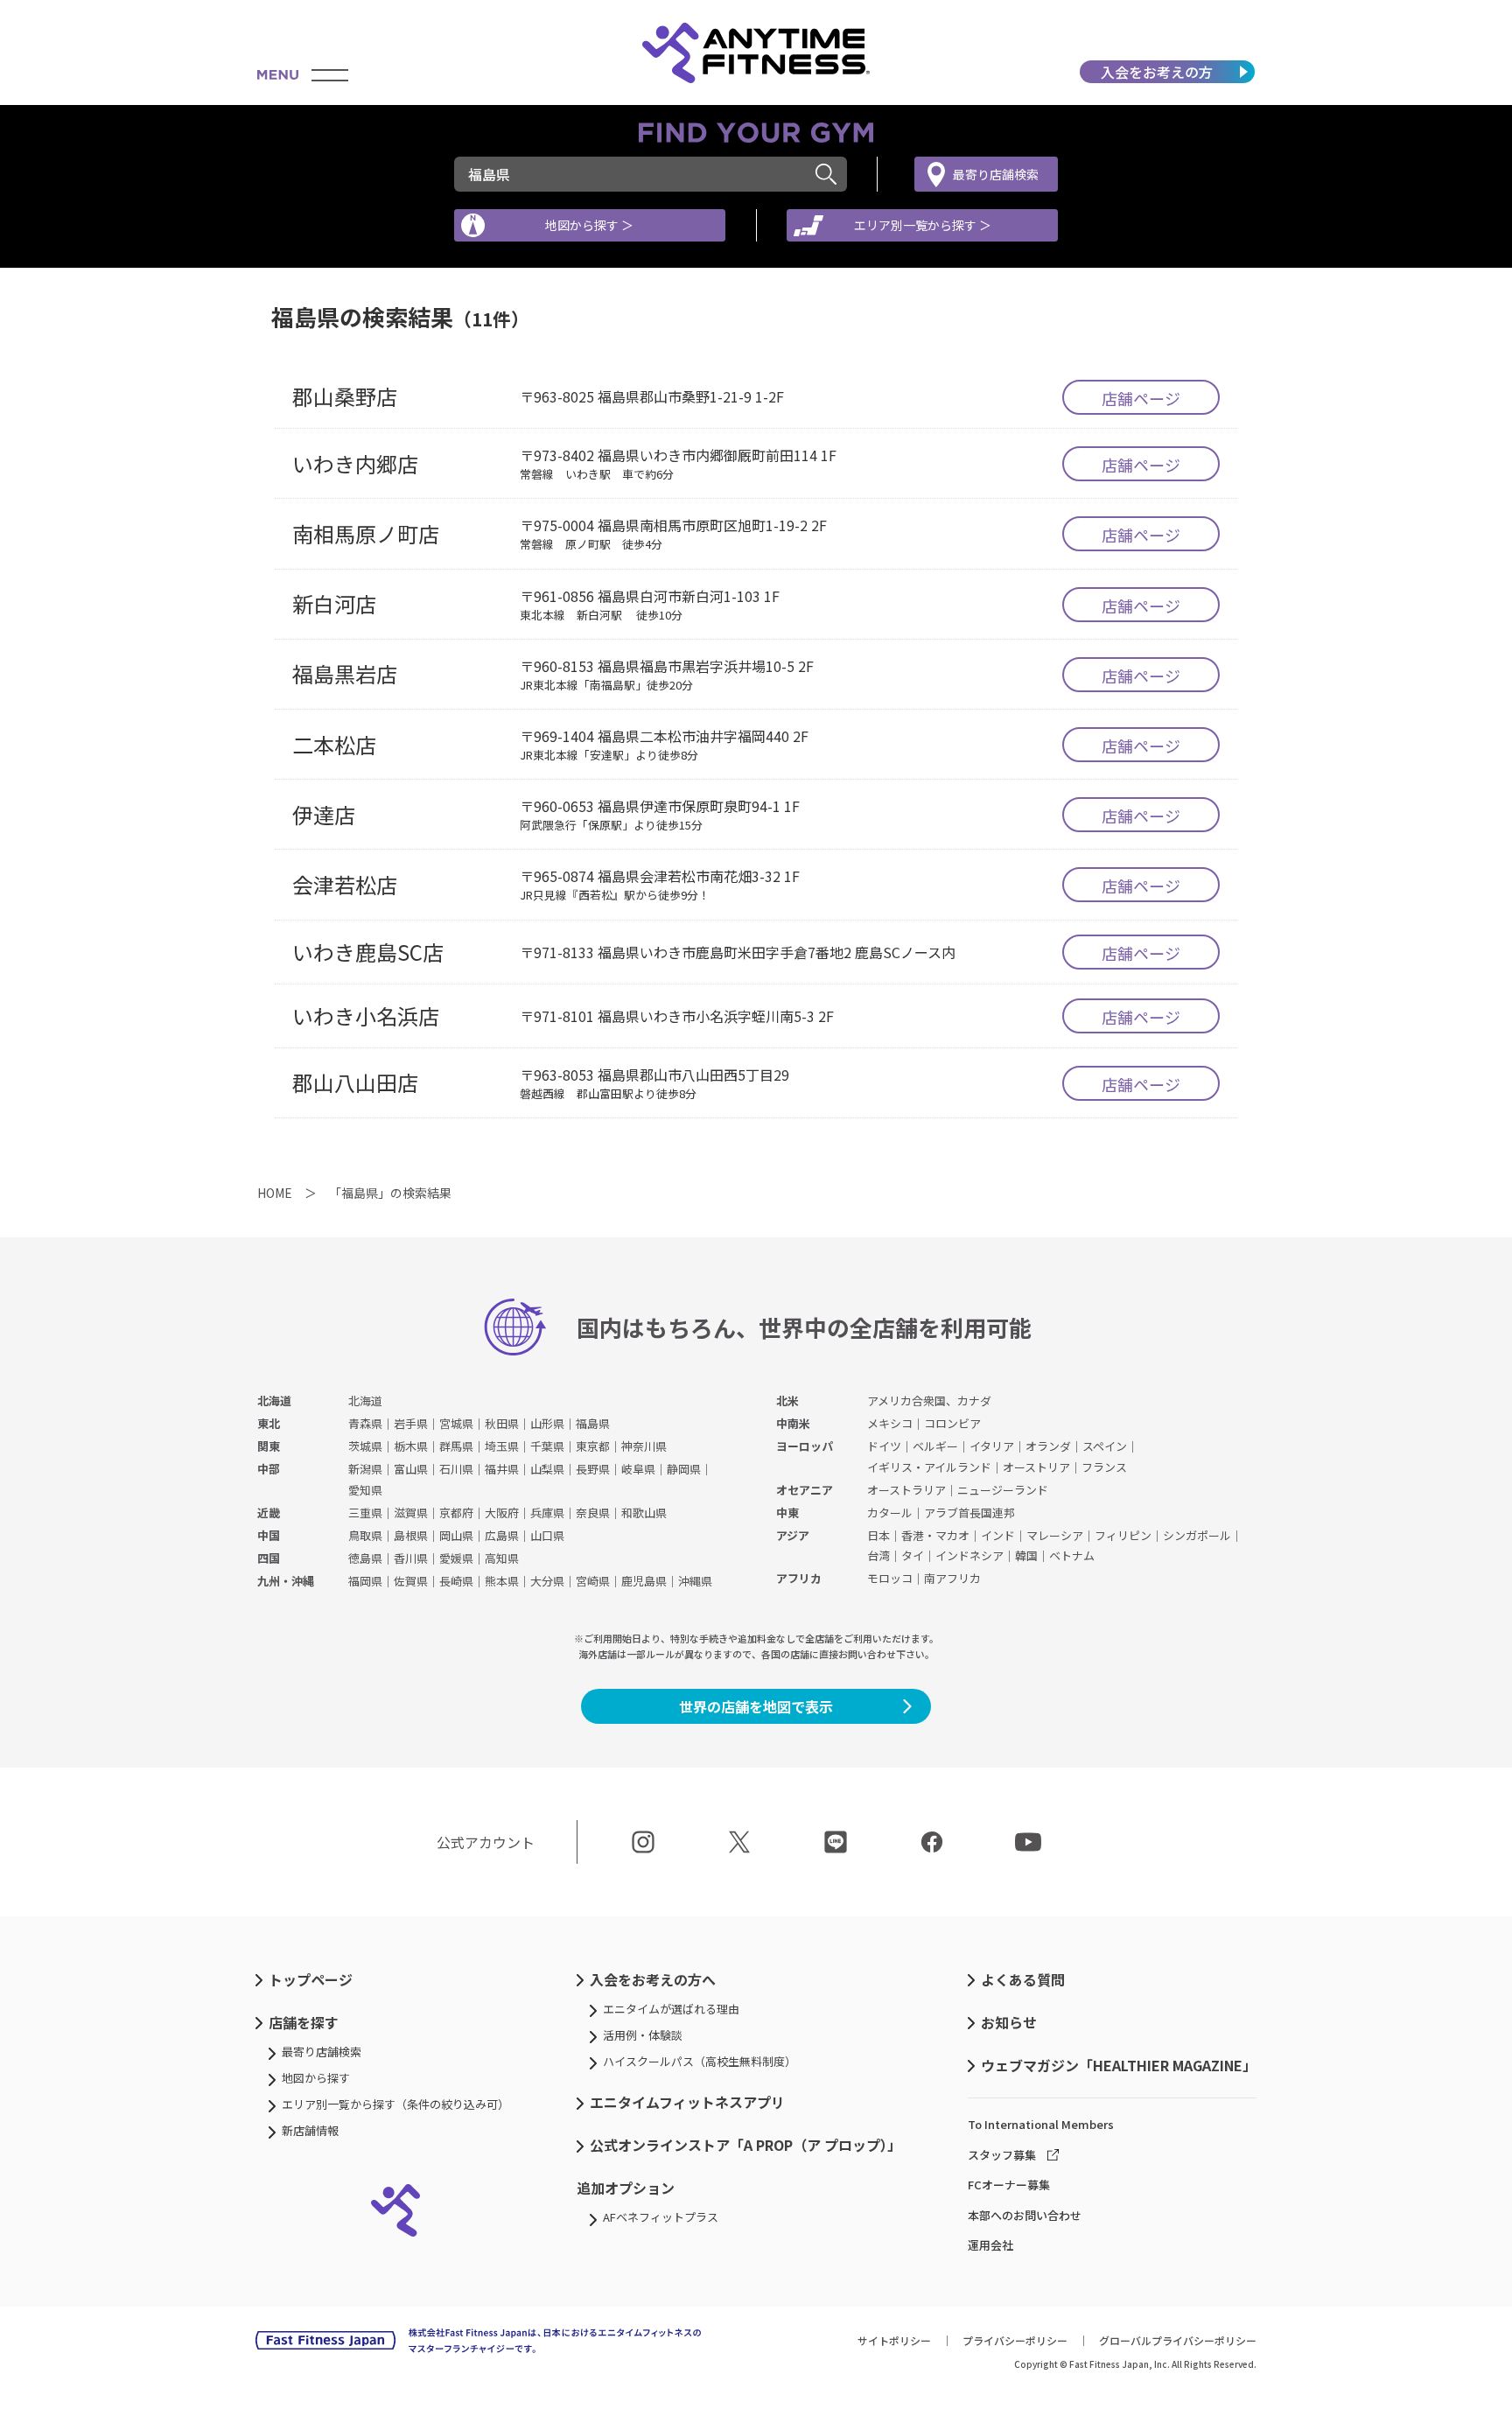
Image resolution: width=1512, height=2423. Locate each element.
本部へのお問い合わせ (1025, 2215)
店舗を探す (304, 2022)
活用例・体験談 (643, 2035)
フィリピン (1123, 1535)
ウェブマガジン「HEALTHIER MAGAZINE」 (1119, 2065)
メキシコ (890, 1423)
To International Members (1041, 2124)
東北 (269, 1423)
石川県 (456, 1469)
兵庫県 (547, 1513)
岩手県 (411, 1423)
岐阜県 (638, 1469)
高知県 (502, 1558)
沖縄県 (695, 1581)
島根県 (411, 1535)
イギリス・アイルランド (929, 1467)
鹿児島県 (644, 1581)
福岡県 (365, 1581)
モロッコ (890, 1578)
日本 (878, 1535)
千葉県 (547, 1446)
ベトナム (1072, 1555)
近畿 (269, 1513)
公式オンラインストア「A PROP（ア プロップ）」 (745, 2145)
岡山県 (456, 1535)
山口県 (547, 1535)
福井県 (502, 1469)
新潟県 (365, 1469)
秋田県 (502, 1423)
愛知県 (365, 1490)
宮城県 (456, 1423)
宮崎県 (593, 1581)
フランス (1104, 1467)
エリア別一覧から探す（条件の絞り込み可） (395, 2104)
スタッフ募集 (1002, 2155)
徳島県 (365, 1558)
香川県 (411, 1558)
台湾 (878, 1555)
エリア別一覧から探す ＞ (923, 225)
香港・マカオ (935, 1535)
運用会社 (990, 2245)
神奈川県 (644, 1446)
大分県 (547, 1581)
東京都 (593, 1446)
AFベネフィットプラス (661, 2217)
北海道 (274, 1401)
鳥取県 (365, 1535)
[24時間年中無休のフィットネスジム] (756, 53)
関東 (269, 1446)
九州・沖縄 (286, 1581)
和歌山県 (644, 1513)
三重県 (365, 1513)
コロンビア (952, 1423)
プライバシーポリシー (1015, 2340)
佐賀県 (411, 1581)
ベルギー (935, 1446)
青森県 (365, 1423)
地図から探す (316, 2078)
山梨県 (547, 1469)
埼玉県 (502, 1446)
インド (998, 1535)
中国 (269, 1535)
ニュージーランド (1003, 1490)
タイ (913, 1555)
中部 (269, 1469)
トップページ (311, 1979)
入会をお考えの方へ (653, 1979)
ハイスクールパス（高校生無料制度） (700, 2061)
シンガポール (1197, 1535)
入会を (1157, 72)
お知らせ (1009, 2022)
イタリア (992, 1446)
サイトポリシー (894, 2340)
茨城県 (365, 1446)
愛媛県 (456, 1558)
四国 (269, 1558)
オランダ (1048, 1446)
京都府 (456, 1513)
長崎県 (456, 1581)
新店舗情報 (310, 2130)
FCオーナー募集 (1009, 2185)
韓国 (1026, 1555)
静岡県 (684, 1469)
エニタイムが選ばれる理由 (671, 2009)
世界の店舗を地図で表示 (756, 1706)
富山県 (411, 1469)
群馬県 (456, 1446)
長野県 (593, 1469)
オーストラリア (906, 1490)
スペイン (1105, 1446)
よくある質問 (1023, 1979)
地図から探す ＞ (589, 225)
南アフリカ (952, 1578)
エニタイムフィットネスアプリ (687, 2102)
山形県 (547, 1423)
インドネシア (969, 1555)
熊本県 (502, 1581)
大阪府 (502, 1513)
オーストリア (1036, 1467)
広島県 (502, 1535)
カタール (890, 1513)
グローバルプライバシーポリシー (1178, 2340)
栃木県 (411, 1446)
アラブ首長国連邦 (969, 1513)
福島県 (593, 1423)
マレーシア (1055, 1535)
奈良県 (593, 1513)
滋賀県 (411, 1513)
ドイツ (884, 1446)
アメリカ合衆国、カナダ (929, 1401)
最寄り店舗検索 (996, 174)
